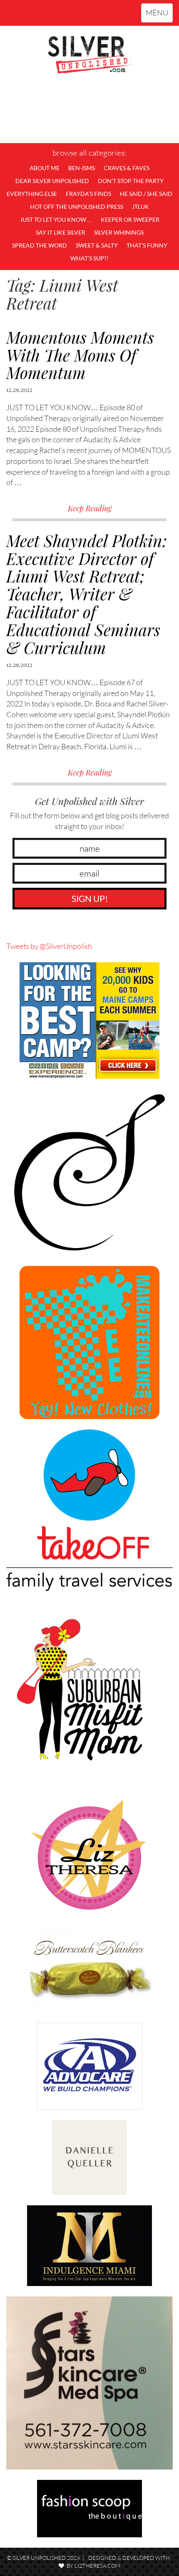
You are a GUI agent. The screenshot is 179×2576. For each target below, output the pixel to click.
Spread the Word (40, 245)
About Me (45, 168)
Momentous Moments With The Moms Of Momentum (80, 355)
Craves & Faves (127, 168)
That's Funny (147, 245)
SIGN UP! (90, 898)
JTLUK (140, 207)
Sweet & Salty (97, 245)
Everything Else (32, 194)
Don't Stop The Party (131, 181)
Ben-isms (82, 168)
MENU (159, 15)
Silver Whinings (119, 232)
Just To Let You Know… (56, 219)
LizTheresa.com (97, 2566)
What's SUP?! (89, 258)
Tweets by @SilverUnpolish (49, 946)
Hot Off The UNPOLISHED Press (77, 207)
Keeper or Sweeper (130, 219)
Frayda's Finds (88, 194)
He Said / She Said (146, 194)
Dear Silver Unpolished (52, 181)
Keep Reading (90, 508)
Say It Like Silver (61, 232)
